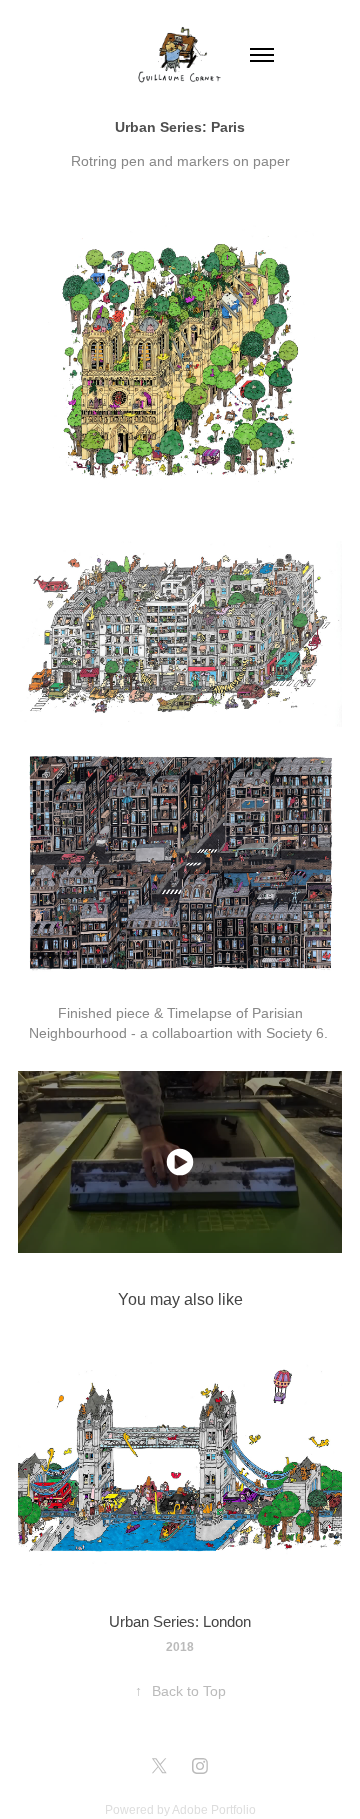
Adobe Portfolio (214, 1810)
